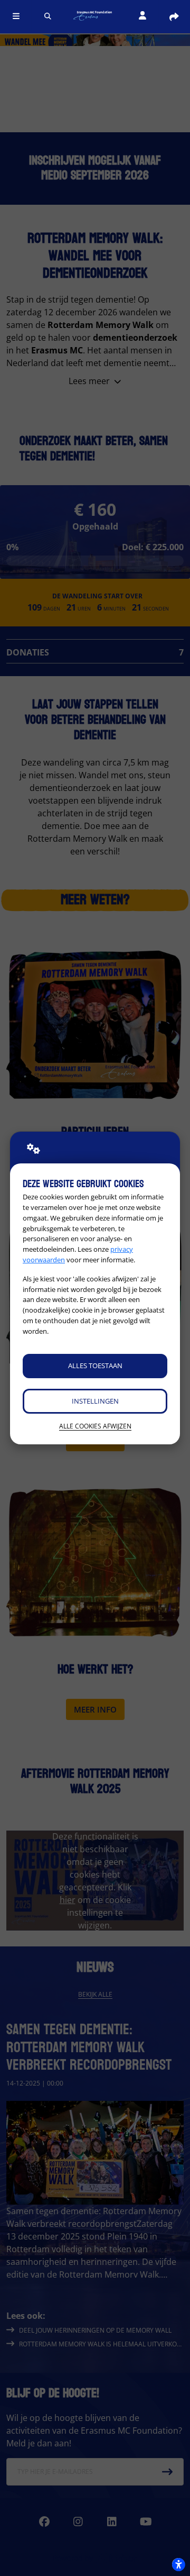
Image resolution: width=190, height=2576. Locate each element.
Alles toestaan (95, 1366)
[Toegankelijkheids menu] (178, 2564)
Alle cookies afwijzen (95, 1426)
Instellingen (95, 1401)
